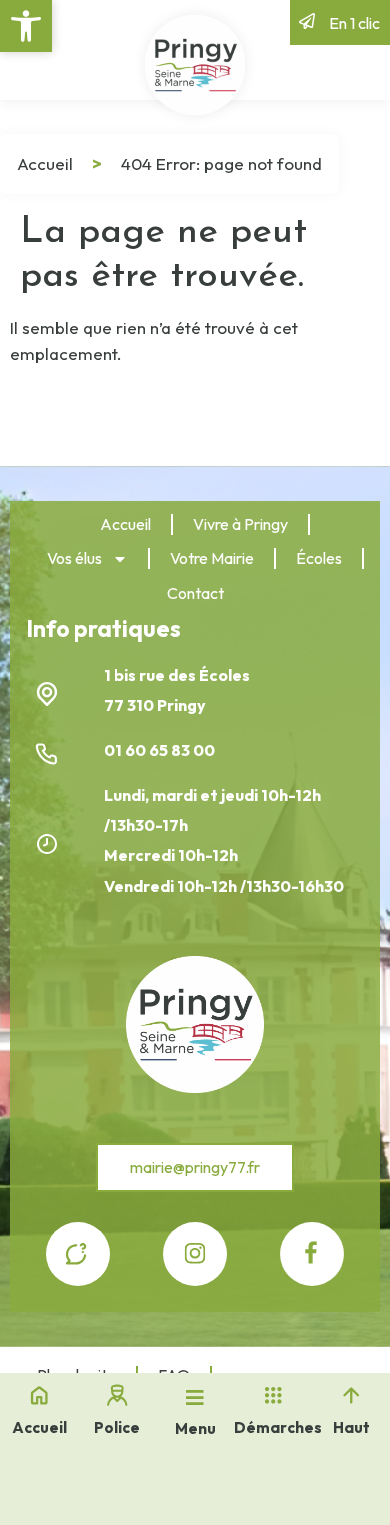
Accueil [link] (45, 163)
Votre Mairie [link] (212, 558)
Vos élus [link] (74, 558)
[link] (26, 26)
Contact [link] (195, 593)
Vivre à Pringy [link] (240, 524)
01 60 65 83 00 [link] (161, 750)
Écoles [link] (319, 558)
